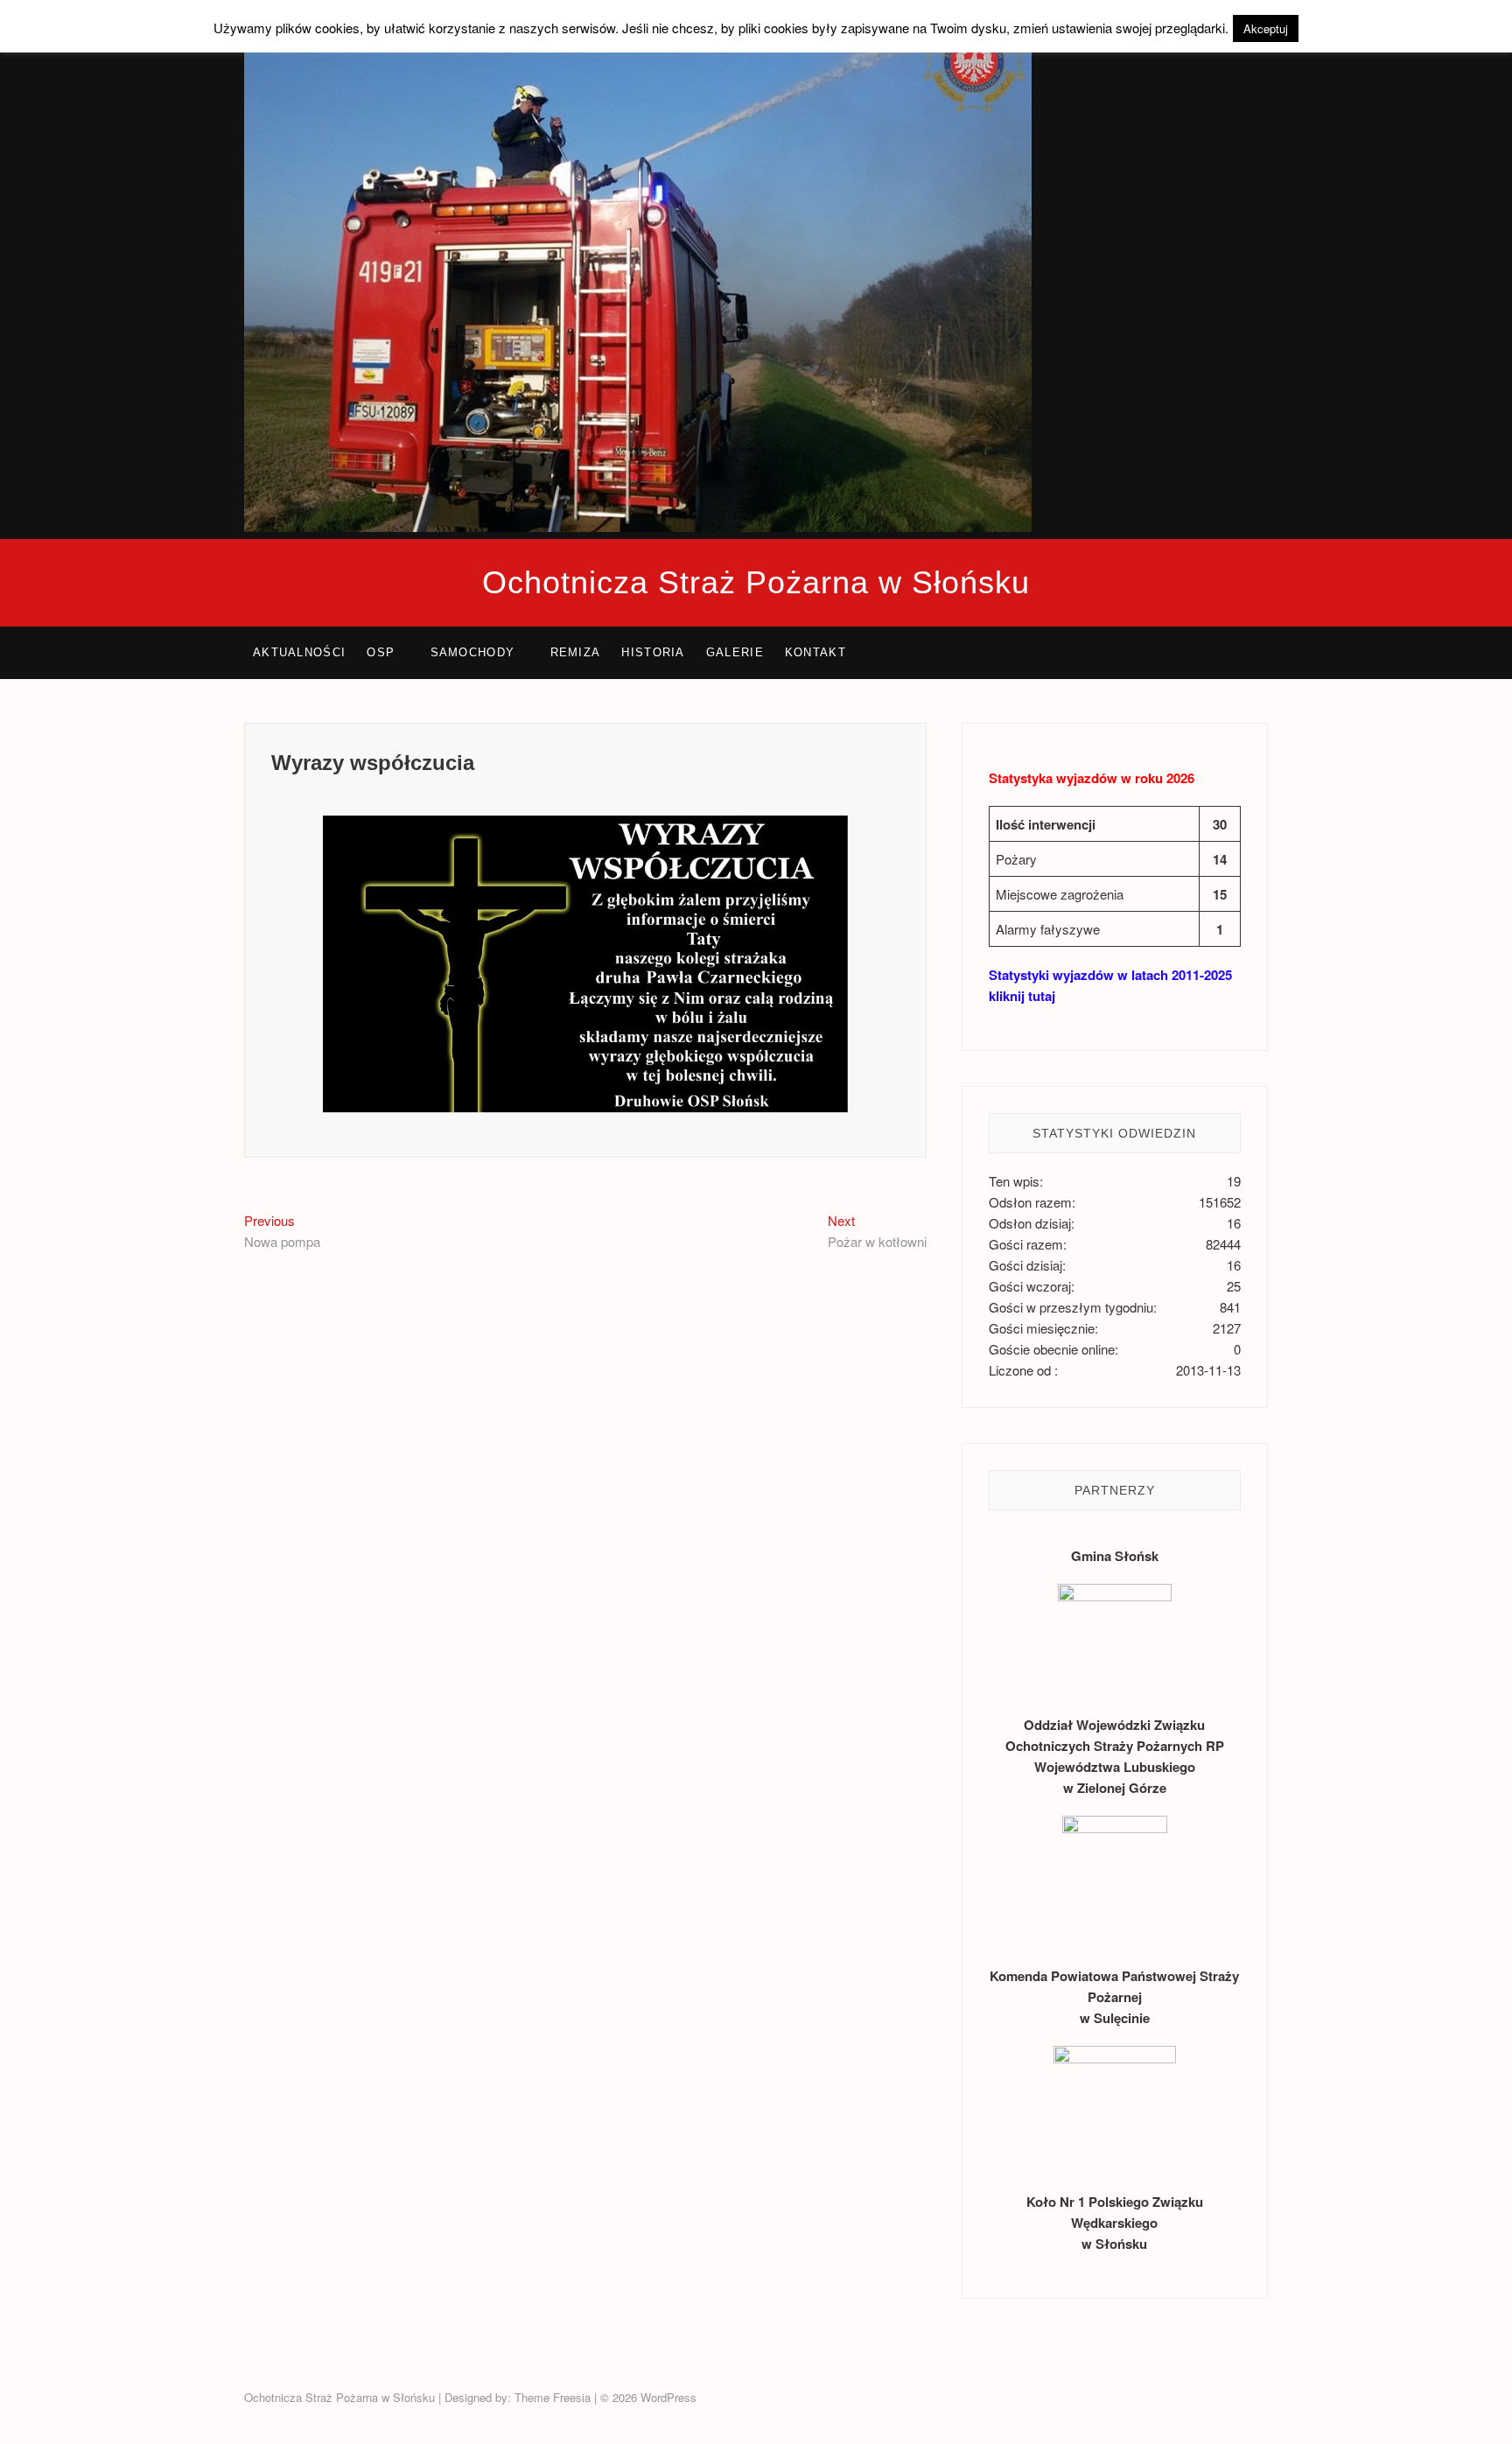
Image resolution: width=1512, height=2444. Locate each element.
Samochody (473, 652)
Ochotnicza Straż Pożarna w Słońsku (756, 582)
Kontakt (815, 652)
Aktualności (299, 652)
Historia (653, 652)
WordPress (668, 2397)
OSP (381, 652)
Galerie (735, 652)
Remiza (576, 652)
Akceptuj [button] (1266, 28)
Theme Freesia (553, 2397)
